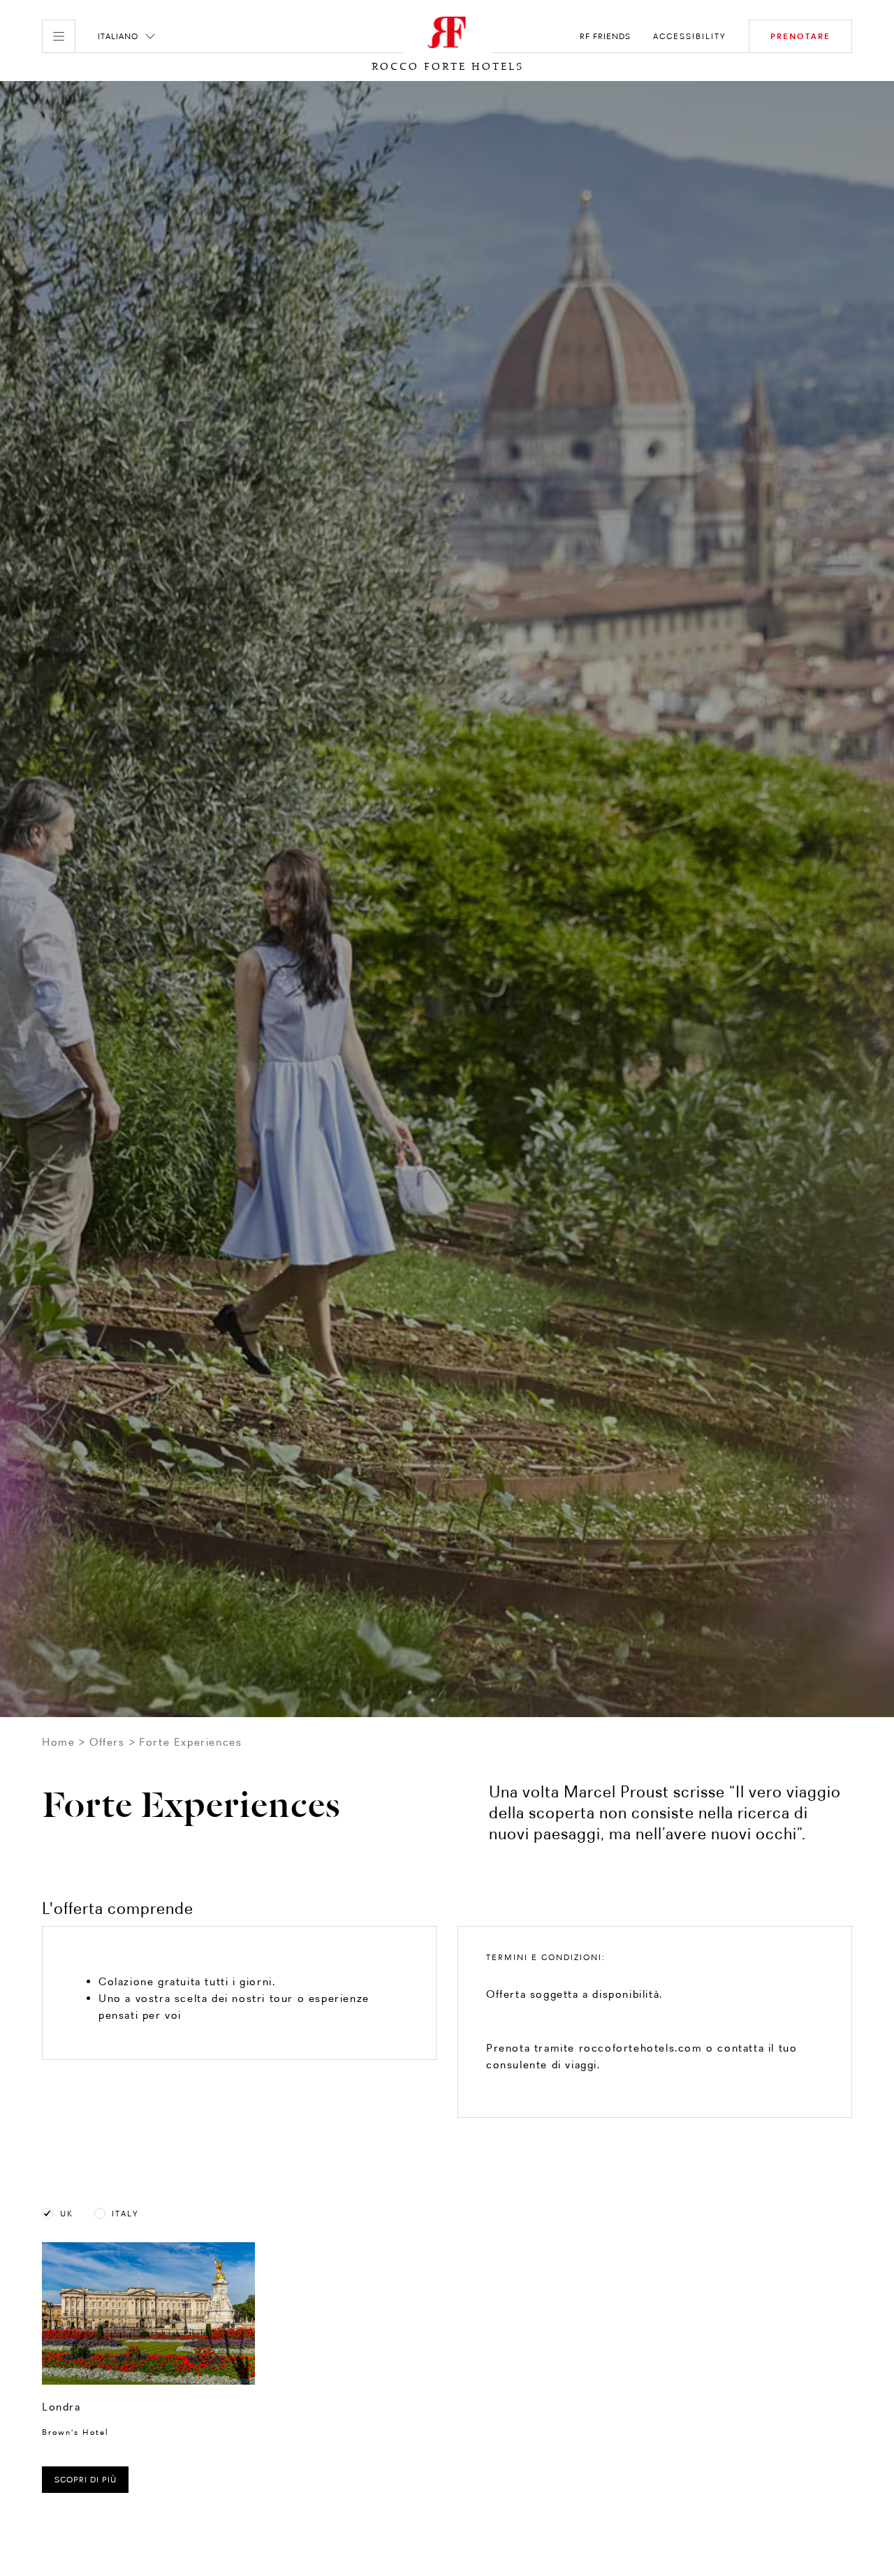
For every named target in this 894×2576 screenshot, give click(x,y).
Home (58, 1742)
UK (67, 2214)
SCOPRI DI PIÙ (86, 2480)
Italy (125, 2214)
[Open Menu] (59, 36)
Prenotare (800, 36)
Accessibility (690, 36)
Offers (107, 1742)
